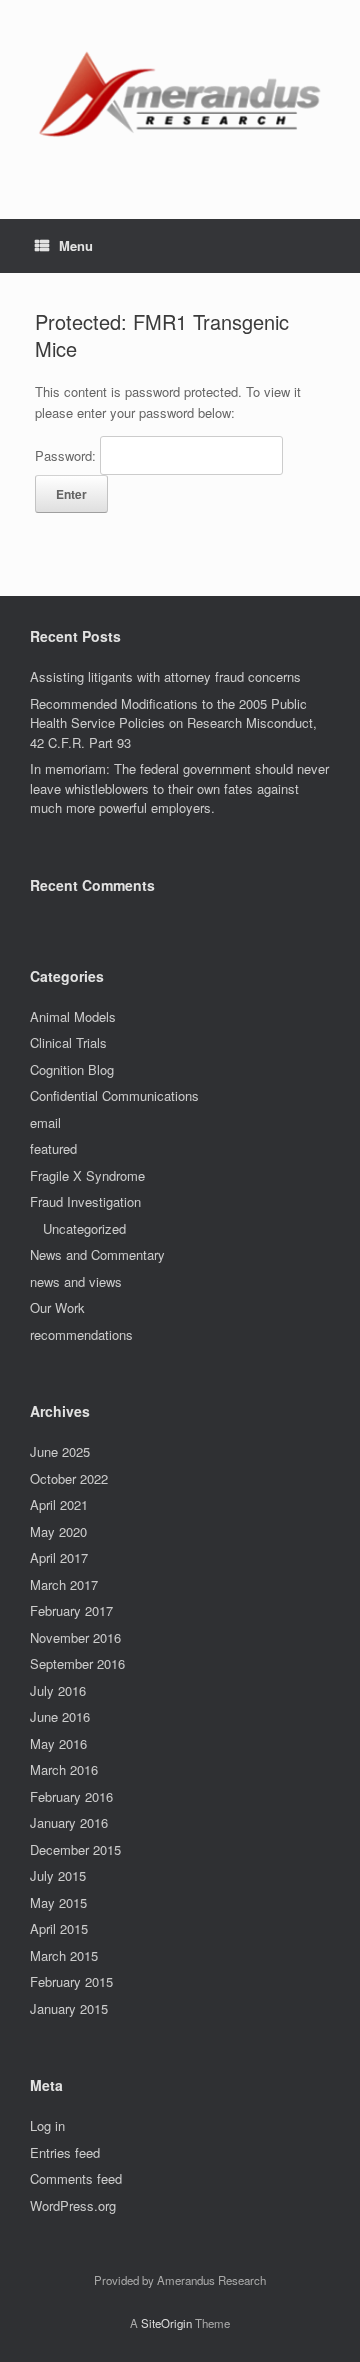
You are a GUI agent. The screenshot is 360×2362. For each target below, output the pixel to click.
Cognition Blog (72, 1069)
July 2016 (58, 1690)
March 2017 (64, 1584)
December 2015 (75, 1849)
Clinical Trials (68, 1042)
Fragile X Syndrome (87, 1175)
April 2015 (59, 1928)
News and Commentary (97, 1254)
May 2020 (58, 1531)
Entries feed (65, 2152)
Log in (47, 2125)
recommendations (81, 1334)
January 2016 (69, 1822)
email (45, 1122)
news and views (76, 1281)
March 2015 (64, 1955)
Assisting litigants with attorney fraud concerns (165, 676)
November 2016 (75, 1637)
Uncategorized (84, 1228)
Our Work (57, 1307)
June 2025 (60, 1451)
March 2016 (64, 1769)
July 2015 (58, 1875)
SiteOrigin (166, 2323)
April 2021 (59, 1504)
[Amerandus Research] (180, 94)
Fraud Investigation (85, 1201)
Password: (67, 455)
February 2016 (71, 1796)
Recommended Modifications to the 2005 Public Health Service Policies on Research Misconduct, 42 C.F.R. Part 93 (173, 723)
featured (53, 1148)
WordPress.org (73, 2205)
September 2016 (77, 1663)
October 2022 (69, 1478)
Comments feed (76, 2178)
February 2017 (71, 1610)
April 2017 (59, 1557)
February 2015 (71, 1981)
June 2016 (60, 1716)
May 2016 (58, 1743)
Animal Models (73, 1016)
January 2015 (69, 2008)
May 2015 (58, 1902)
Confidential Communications (114, 1095)
